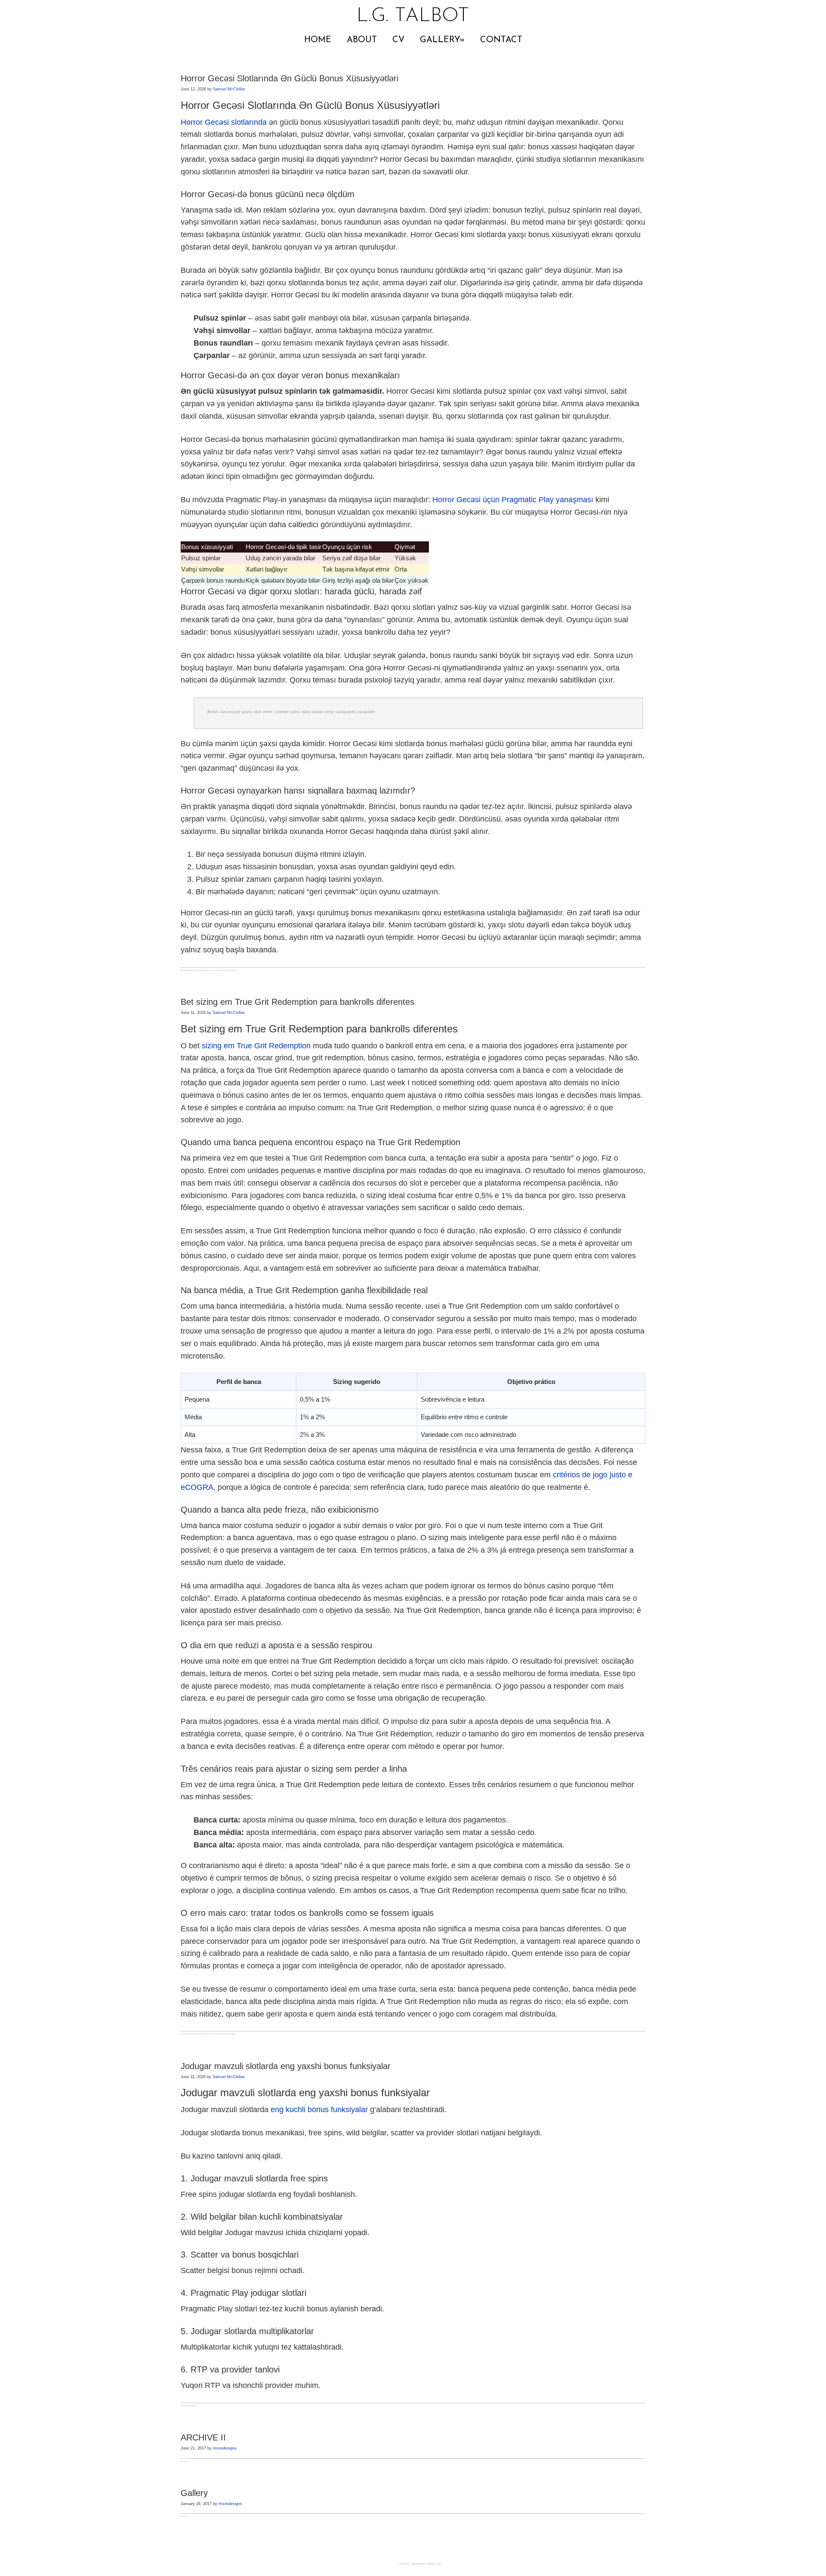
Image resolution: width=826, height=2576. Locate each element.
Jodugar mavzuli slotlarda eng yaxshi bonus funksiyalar (286, 2066)
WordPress (431, 2564)
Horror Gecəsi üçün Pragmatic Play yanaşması (513, 500)
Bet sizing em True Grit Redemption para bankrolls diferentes (297, 1002)
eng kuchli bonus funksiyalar (319, 2110)
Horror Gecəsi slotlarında (224, 122)
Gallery (194, 2493)
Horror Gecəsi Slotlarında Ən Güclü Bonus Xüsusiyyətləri (290, 78)
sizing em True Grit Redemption (256, 1046)
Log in (439, 2564)
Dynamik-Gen (404, 2564)
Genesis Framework (419, 2564)
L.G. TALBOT (413, 16)
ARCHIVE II (203, 2437)
